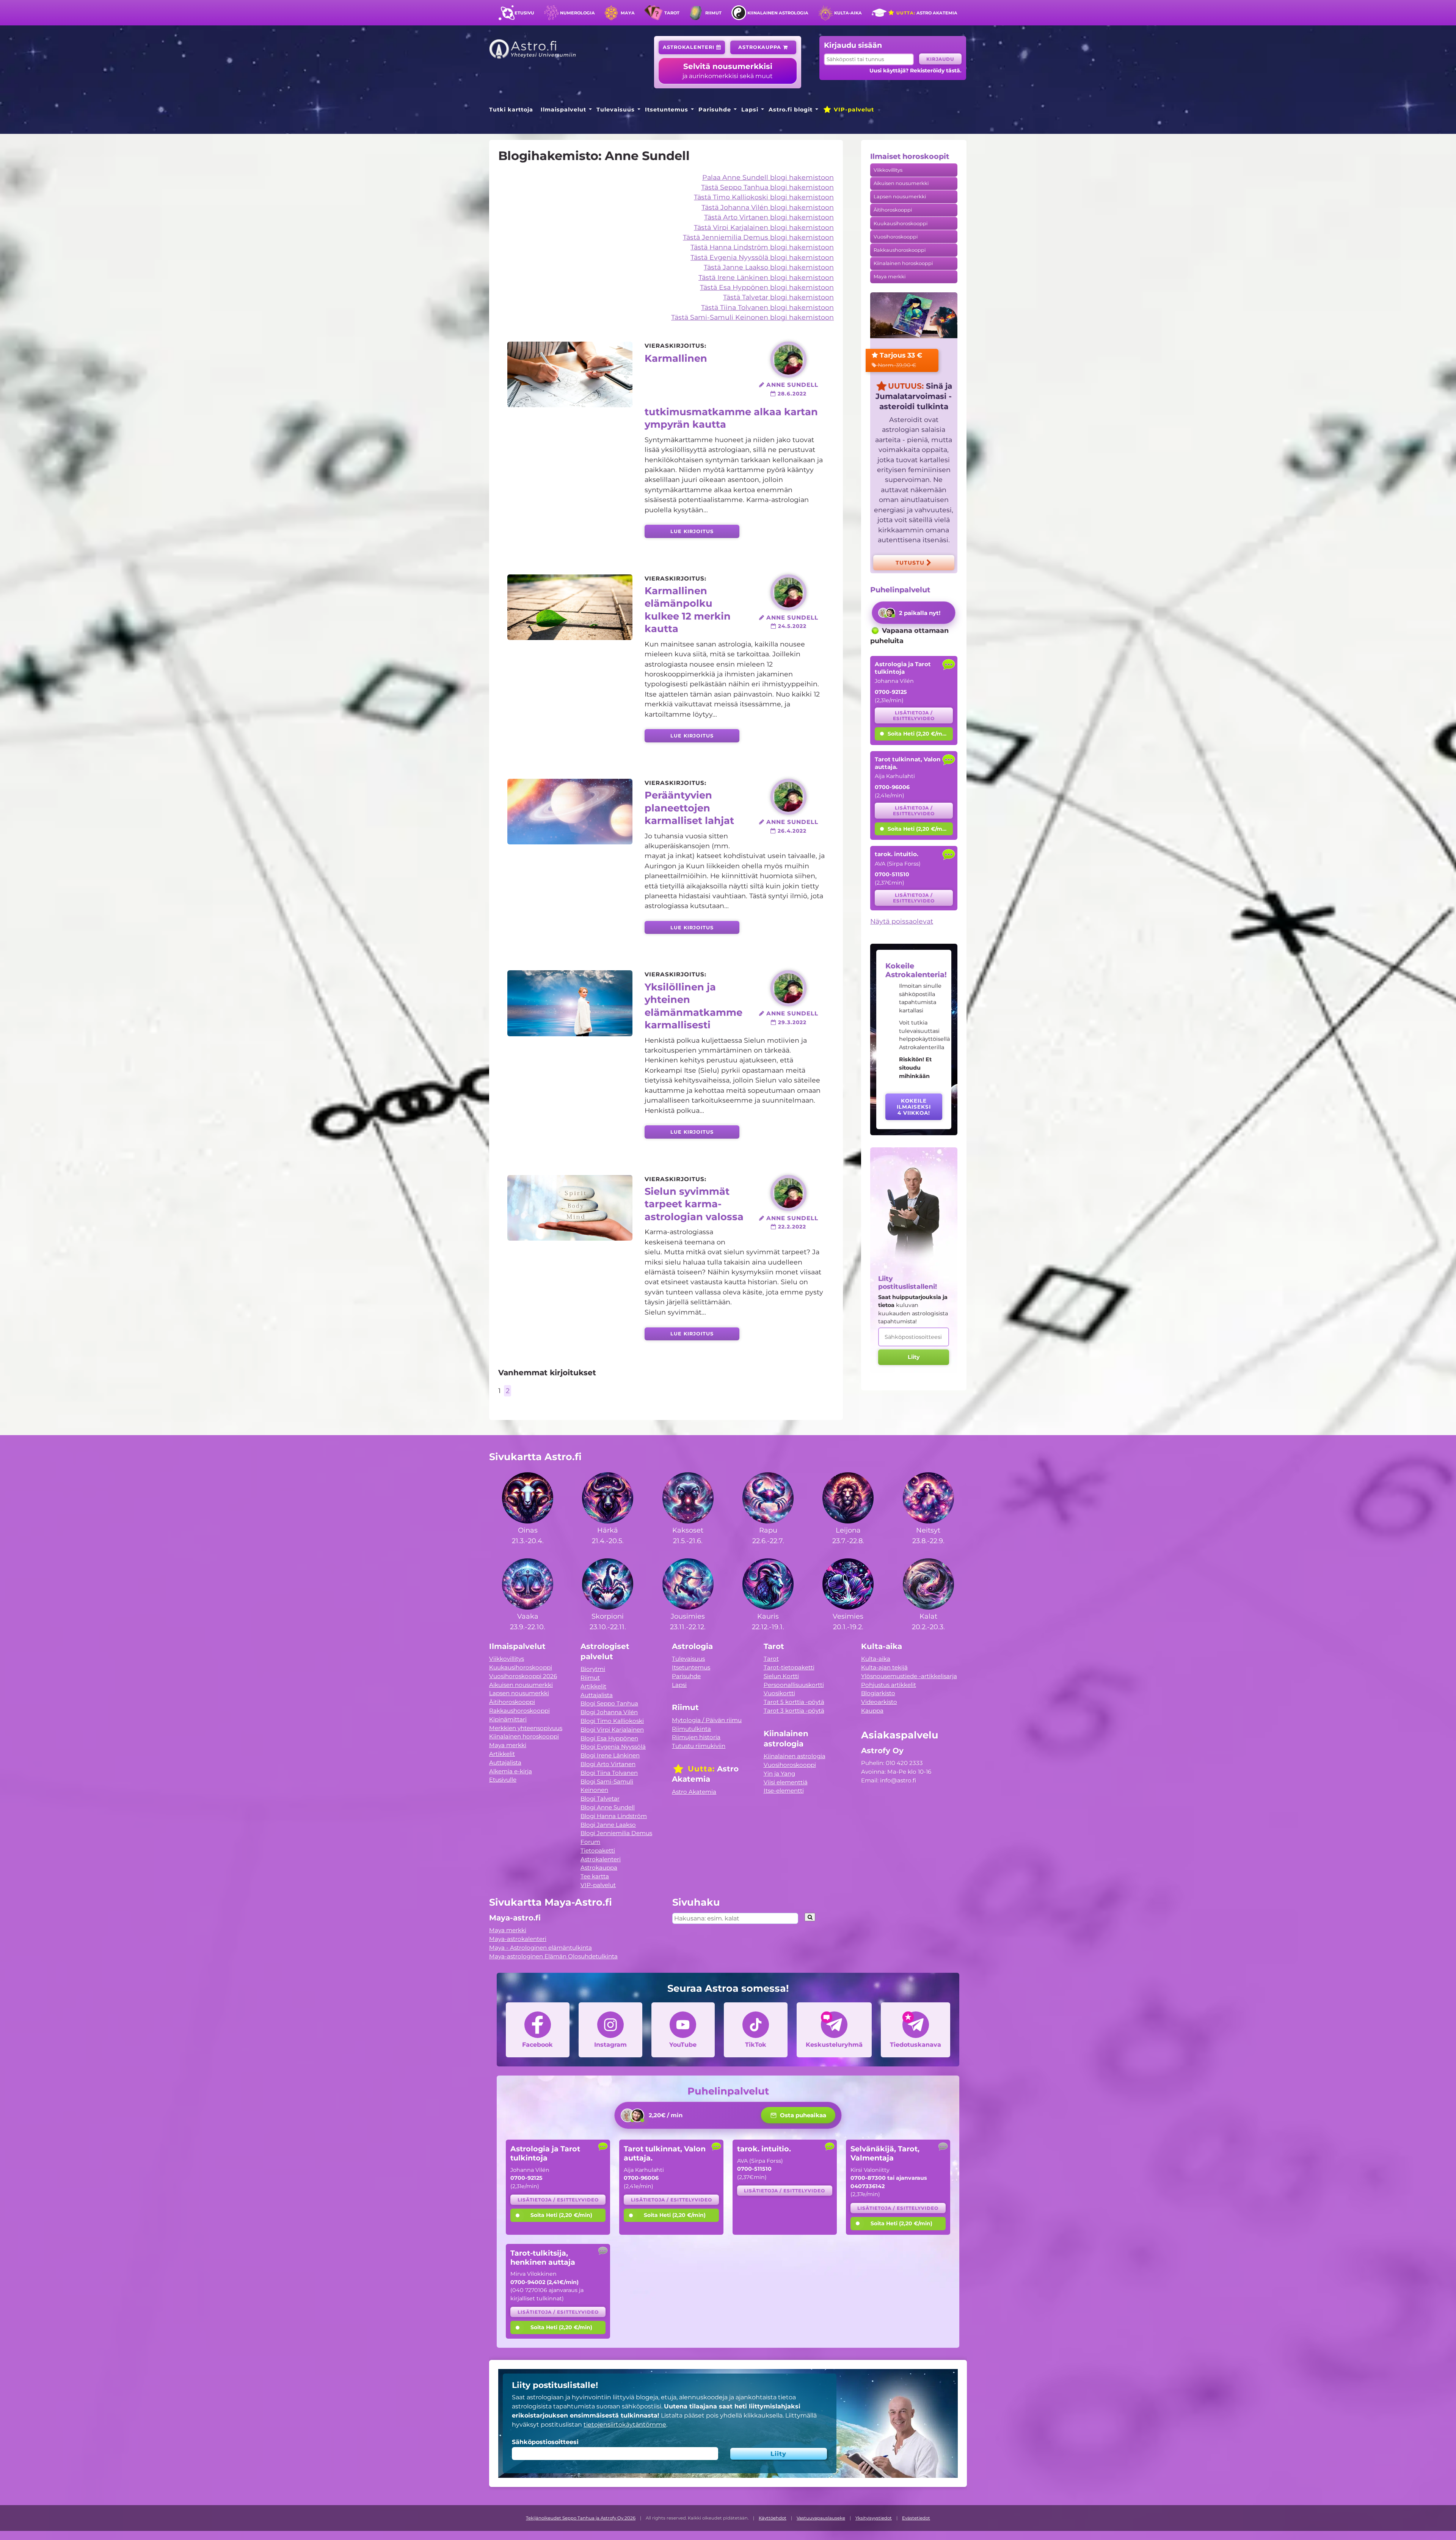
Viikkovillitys (888, 170)
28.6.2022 (791, 394)
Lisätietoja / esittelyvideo (914, 715)
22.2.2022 (791, 1227)
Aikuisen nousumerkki (901, 183)
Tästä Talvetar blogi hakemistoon (778, 297)
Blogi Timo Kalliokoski (612, 1721)
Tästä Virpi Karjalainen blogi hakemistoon (764, 227)
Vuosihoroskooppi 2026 (523, 1676)
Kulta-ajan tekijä (884, 1667)
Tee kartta (595, 1876)
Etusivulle (503, 1780)
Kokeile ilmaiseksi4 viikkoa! (914, 1107)
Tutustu (911, 563)
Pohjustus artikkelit (889, 1685)
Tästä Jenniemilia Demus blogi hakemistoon (758, 237)
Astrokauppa (761, 47)
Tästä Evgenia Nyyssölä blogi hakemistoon (762, 257)
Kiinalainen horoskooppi (903, 263)
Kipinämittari (508, 1719)
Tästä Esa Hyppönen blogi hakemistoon (767, 287)
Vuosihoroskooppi (896, 237)
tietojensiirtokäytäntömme (625, 2425)
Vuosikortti (779, 1693)
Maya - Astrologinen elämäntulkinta (541, 1948)
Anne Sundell (791, 385)
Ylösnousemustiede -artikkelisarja (909, 1676)
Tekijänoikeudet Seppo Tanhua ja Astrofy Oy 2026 (581, 2518)
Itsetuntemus (667, 110)
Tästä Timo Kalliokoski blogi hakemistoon (764, 197)
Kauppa (872, 1711)
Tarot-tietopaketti (789, 1667)
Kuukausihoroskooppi (901, 224)
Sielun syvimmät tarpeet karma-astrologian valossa (694, 1204)
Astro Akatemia (926, 13)
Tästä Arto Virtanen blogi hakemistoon (769, 217)
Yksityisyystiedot (874, 2518)
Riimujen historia (696, 1737)
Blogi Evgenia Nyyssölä (613, 1747)
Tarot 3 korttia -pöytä (794, 1711)
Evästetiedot (916, 2518)
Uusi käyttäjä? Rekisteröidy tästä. (915, 71)
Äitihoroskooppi (893, 210)
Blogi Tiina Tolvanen (609, 1773)
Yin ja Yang (779, 1774)
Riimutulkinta (691, 1729)
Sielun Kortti (781, 1676)
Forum (590, 1842)
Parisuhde (715, 110)
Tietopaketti (598, 1850)
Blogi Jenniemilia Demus (616, 1833)
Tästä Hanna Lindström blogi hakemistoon (762, 247)
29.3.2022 (791, 1022)
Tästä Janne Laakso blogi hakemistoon (769, 267)
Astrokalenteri (690, 47)
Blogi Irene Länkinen (610, 1755)
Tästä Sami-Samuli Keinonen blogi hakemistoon (752, 317)
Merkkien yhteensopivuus (526, 1728)
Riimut (713, 13)
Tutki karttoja (511, 110)
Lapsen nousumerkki (900, 197)
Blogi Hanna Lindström (614, 1816)
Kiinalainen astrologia (778, 13)
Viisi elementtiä (786, 1782)
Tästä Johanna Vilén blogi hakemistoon (768, 207)
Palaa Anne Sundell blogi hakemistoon (768, 177)
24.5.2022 (791, 626)
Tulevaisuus (616, 110)
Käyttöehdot (773, 2518)
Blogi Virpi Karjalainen (612, 1730)
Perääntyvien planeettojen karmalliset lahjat (689, 808)
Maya (628, 13)
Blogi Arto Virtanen (608, 1764)
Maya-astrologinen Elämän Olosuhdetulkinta (553, 1956)
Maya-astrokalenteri (518, 1939)
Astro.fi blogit (791, 110)
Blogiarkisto (878, 1693)
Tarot (672, 13)
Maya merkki (890, 277)
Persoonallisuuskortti (794, 1685)
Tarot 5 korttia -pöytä (794, 1702)
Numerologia (577, 13)
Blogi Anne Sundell (608, 1807)
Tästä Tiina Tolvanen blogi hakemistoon (767, 307)
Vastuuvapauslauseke (821, 2518)
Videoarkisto (879, 1702)
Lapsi (750, 110)
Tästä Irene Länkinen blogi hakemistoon (766, 277)
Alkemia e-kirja (511, 1771)
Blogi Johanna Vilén (609, 1712)
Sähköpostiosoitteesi (545, 2442)
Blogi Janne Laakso (608, 1825)
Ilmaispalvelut (563, 110)
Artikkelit (502, 1754)
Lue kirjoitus (692, 531)
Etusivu (524, 13)
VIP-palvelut (853, 110)
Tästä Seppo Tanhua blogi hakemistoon (767, 187)
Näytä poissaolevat (902, 921)
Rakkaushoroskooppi (900, 250)
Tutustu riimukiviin (699, 1746)
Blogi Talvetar (600, 1799)
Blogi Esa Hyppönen (609, 1738)
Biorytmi (593, 1669)
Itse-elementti (784, 1791)
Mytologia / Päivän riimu (707, 1720)
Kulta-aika (848, 13)
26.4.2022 (791, 831)
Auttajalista (505, 1763)
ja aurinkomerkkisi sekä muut (728, 71)
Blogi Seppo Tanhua (609, 1703)
